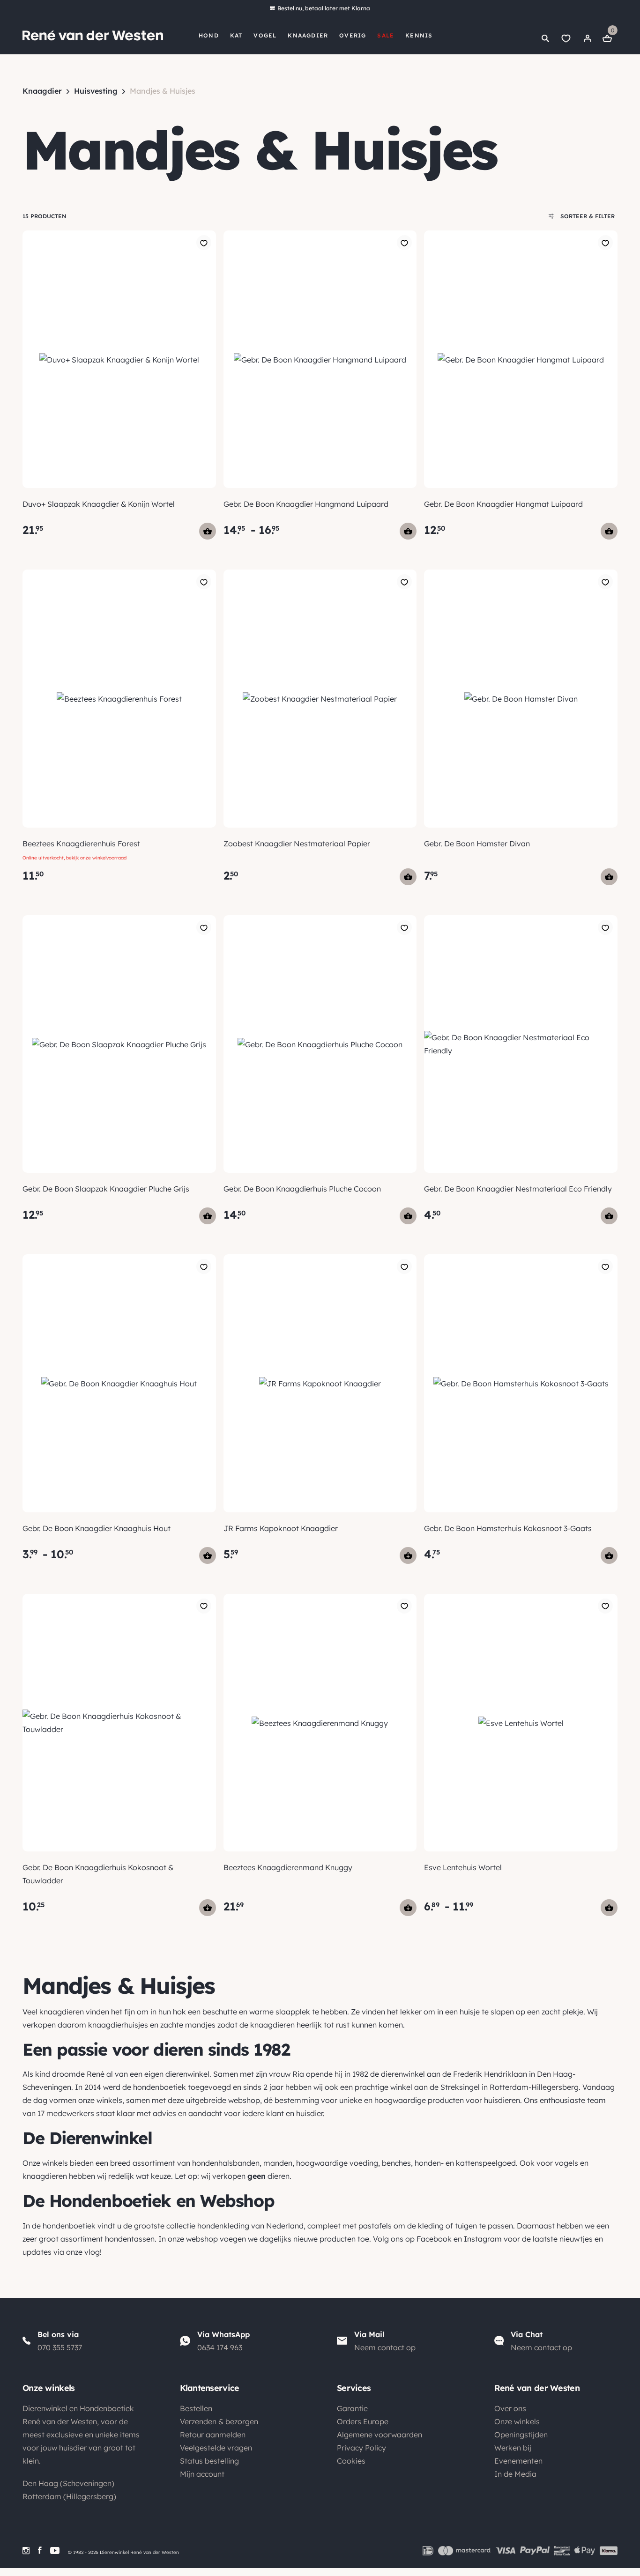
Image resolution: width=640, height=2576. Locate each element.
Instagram (483, 2239)
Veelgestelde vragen (216, 2448)
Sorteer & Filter (587, 216)
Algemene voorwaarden (380, 2435)
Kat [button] (236, 35)
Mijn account (202, 2474)
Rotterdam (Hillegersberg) (69, 2496)
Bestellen (196, 2408)
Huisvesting (96, 91)
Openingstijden (521, 2435)
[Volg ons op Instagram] (26, 2550)
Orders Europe (363, 2421)
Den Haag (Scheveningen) (68, 2483)
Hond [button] (209, 35)
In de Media (515, 2474)
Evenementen (518, 2461)
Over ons (510, 2408)
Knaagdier (42, 91)
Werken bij (513, 2448)
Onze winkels (517, 2421)
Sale (386, 35)
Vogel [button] (265, 35)
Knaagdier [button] (308, 35)
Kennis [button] (419, 35)
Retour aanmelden (213, 2435)
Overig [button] (353, 35)
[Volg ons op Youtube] (55, 2550)
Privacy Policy (361, 2448)
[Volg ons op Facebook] (40, 2550)
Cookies (351, 2461)
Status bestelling (209, 2461)
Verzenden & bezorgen (219, 2421)
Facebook (434, 2239)
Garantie (352, 2408)
